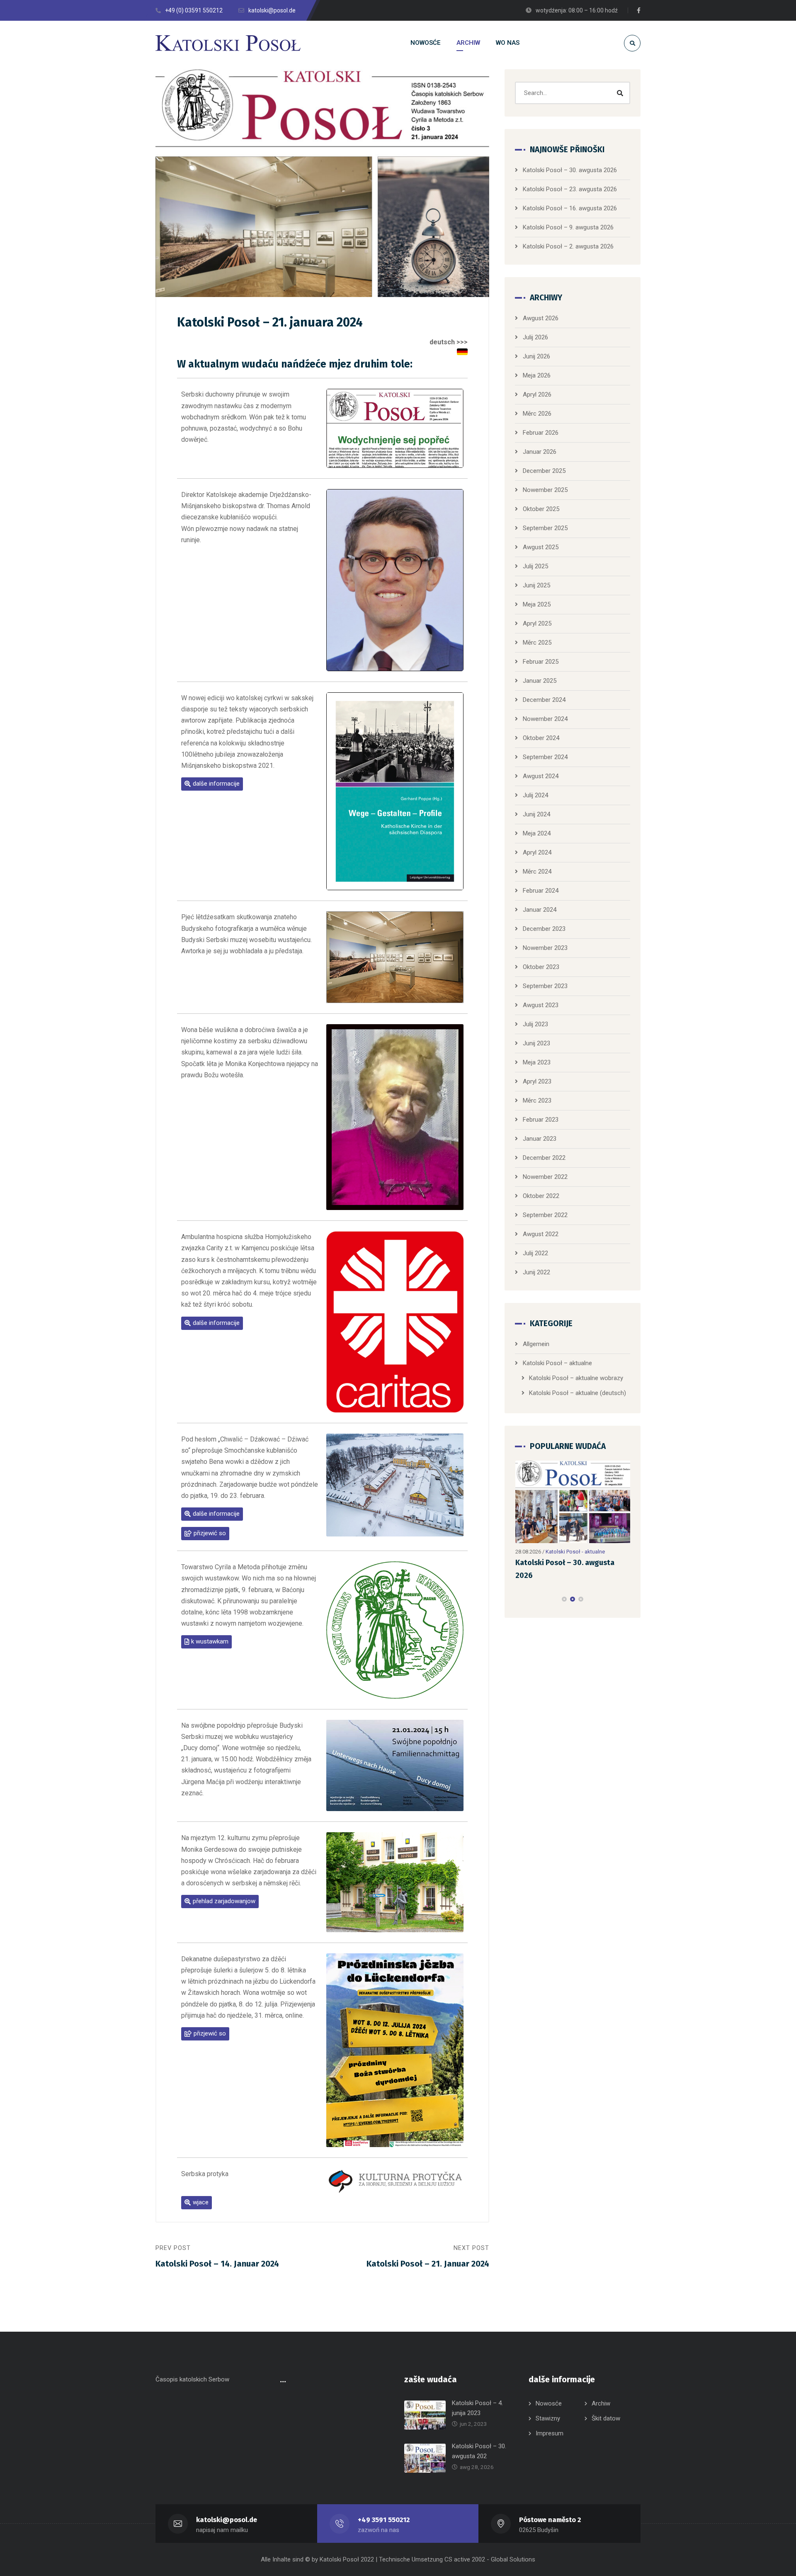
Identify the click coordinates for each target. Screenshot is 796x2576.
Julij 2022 (535, 1253)
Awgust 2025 (541, 547)
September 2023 (545, 986)
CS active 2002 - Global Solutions (490, 2559)
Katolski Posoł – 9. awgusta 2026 (568, 227)
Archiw (601, 2403)
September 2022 (545, 1215)
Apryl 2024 (537, 852)
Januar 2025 (540, 681)
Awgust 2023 (541, 1005)
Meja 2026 (537, 375)
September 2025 (545, 528)
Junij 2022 (536, 1272)
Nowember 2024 (545, 719)
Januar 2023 (540, 1139)
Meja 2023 (537, 1062)
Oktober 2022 (541, 1196)
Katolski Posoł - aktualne (575, 1552)
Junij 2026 (536, 356)
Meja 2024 (537, 833)
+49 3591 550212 (384, 2520)
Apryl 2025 (537, 623)
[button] (212, 784)
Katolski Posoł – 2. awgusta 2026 (568, 246)
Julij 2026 (535, 337)
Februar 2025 (541, 662)
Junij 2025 (536, 585)
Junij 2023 (536, 1043)
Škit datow (606, 2418)
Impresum (550, 2433)
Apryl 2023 (537, 1081)
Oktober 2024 (541, 738)
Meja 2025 (537, 604)
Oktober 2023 (541, 967)
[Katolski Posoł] (228, 43)
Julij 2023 (535, 1024)
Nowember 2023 (545, 948)
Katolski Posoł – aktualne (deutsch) (578, 1393)
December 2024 (544, 700)
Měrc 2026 (537, 414)
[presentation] (519, 1599)
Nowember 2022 (545, 1177)
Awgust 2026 (541, 318)
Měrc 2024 (537, 872)
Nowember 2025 (545, 490)
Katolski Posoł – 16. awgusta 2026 (570, 208)
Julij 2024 (535, 795)
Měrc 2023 (537, 1101)
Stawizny (548, 2418)
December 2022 (544, 1158)
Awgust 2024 (541, 776)
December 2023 (544, 929)
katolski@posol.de (227, 2520)
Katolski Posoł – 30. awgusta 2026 (570, 170)
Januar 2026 (540, 452)
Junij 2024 (536, 814)
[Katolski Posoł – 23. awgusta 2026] (573, 1502)
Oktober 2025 (541, 509)
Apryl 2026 (537, 394)
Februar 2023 (541, 1120)
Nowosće (549, 2403)
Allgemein (536, 1344)
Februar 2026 (541, 433)
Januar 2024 (540, 910)
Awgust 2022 (541, 1234)
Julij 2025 (535, 566)
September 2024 (545, 757)
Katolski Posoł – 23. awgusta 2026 (570, 189)
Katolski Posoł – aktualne (557, 1363)
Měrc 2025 (537, 643)
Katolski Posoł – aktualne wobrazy (576, 1378)
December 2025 (544, 471)
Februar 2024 (541, 891)
